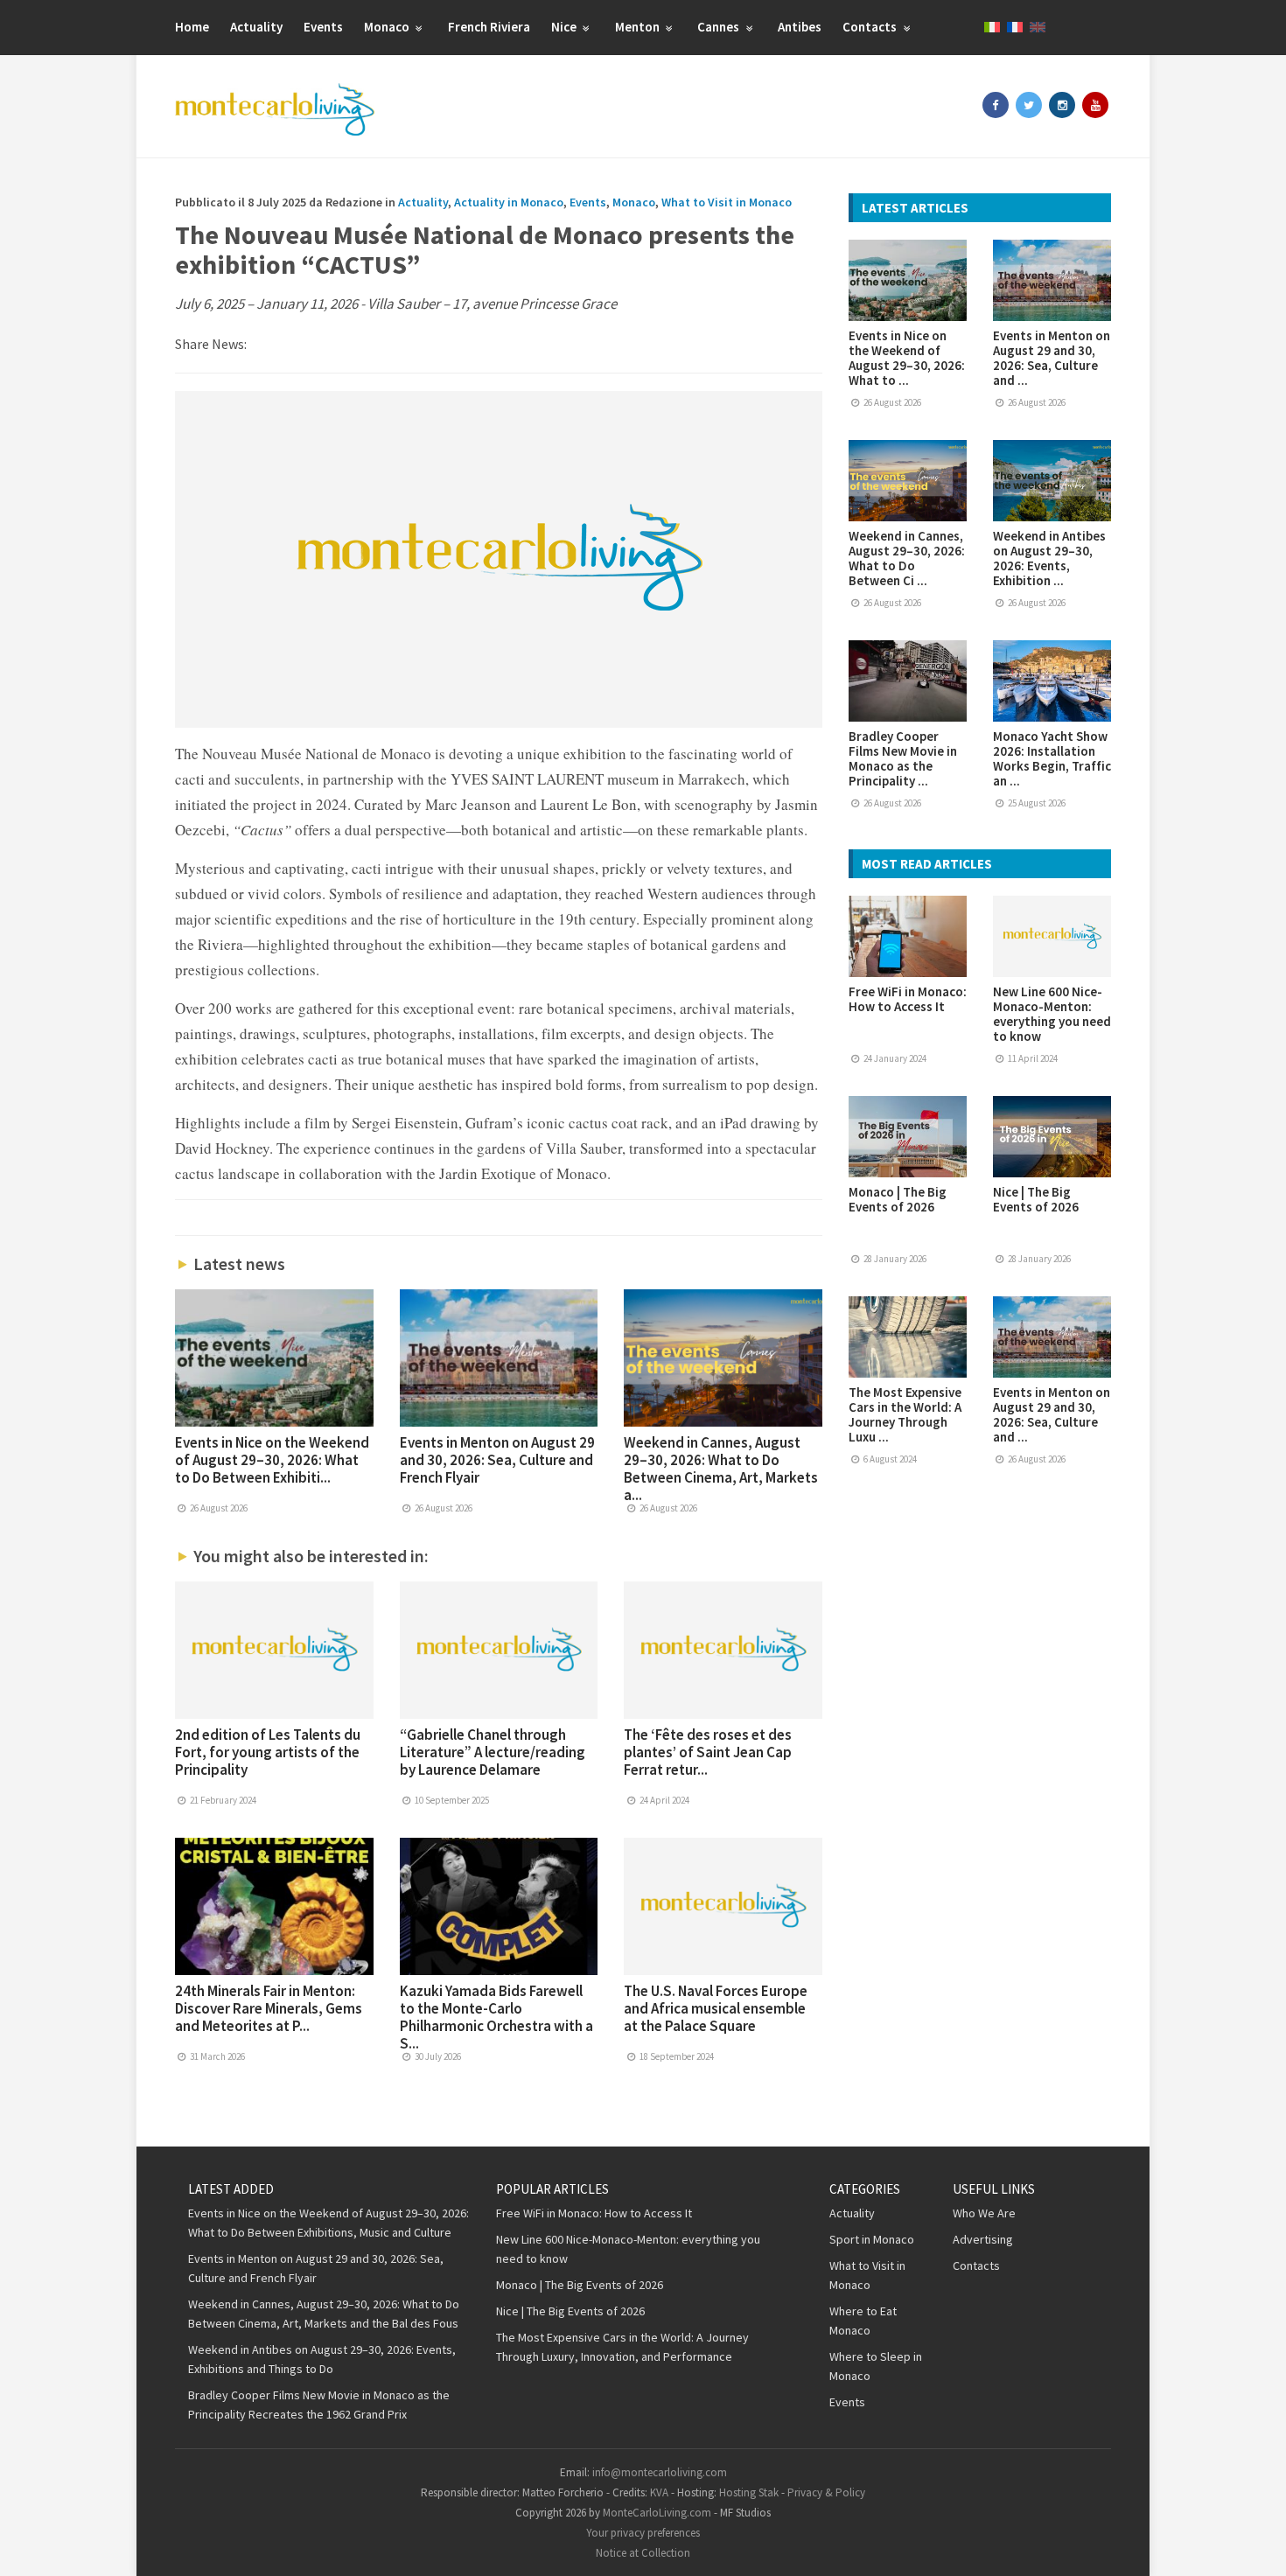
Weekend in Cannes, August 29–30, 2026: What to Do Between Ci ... (907, 558)
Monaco (388, 27)
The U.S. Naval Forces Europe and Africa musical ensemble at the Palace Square (716, 2008)
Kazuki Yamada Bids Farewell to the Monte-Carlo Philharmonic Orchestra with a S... (496, 2017)
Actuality (256, 27)
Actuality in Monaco (509, 202)
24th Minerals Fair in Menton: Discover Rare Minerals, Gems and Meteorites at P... (269, 2008)
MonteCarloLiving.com (657, 2513)
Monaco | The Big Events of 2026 (898, 1199)
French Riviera (489, 27)
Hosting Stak (749, 2492)
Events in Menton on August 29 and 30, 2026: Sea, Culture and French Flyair (497, 1460)
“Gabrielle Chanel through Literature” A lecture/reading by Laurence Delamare (493, 1752)
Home (192, 27)
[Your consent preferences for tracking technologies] (1255, 2545)
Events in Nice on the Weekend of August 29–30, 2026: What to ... (907, 358)
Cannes (720, 27)
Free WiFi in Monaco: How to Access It (908, 999)
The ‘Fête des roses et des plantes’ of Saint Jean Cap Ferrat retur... (708, 1752)
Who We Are (984, 2213)
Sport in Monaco (872, 2239)
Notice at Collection (643, 2553)
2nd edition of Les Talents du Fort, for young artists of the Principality (268, 1752)
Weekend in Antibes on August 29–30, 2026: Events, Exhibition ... (1049, 558)
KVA (659, 2492)
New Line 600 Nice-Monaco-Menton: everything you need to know (1052, 1014)
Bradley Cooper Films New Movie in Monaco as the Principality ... (903, 758)
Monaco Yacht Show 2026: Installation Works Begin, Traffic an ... (1052, 758)
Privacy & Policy (826, 2492)
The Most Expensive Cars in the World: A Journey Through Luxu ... (905, 1414)
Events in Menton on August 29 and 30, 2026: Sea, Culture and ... (1052, 358)
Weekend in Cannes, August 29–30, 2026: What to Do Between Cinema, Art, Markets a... (721, 1469)
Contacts (871, 27)
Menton (639, 27)
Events (323, 27)
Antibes (800, 27)
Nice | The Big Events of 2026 (1036, 1199)
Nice (565, 27)
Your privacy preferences (643, 2533)
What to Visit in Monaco (727, 202)
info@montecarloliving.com (660, 2472)
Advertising (983, 2239)
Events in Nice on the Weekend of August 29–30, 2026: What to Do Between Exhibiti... (272, 1460)
